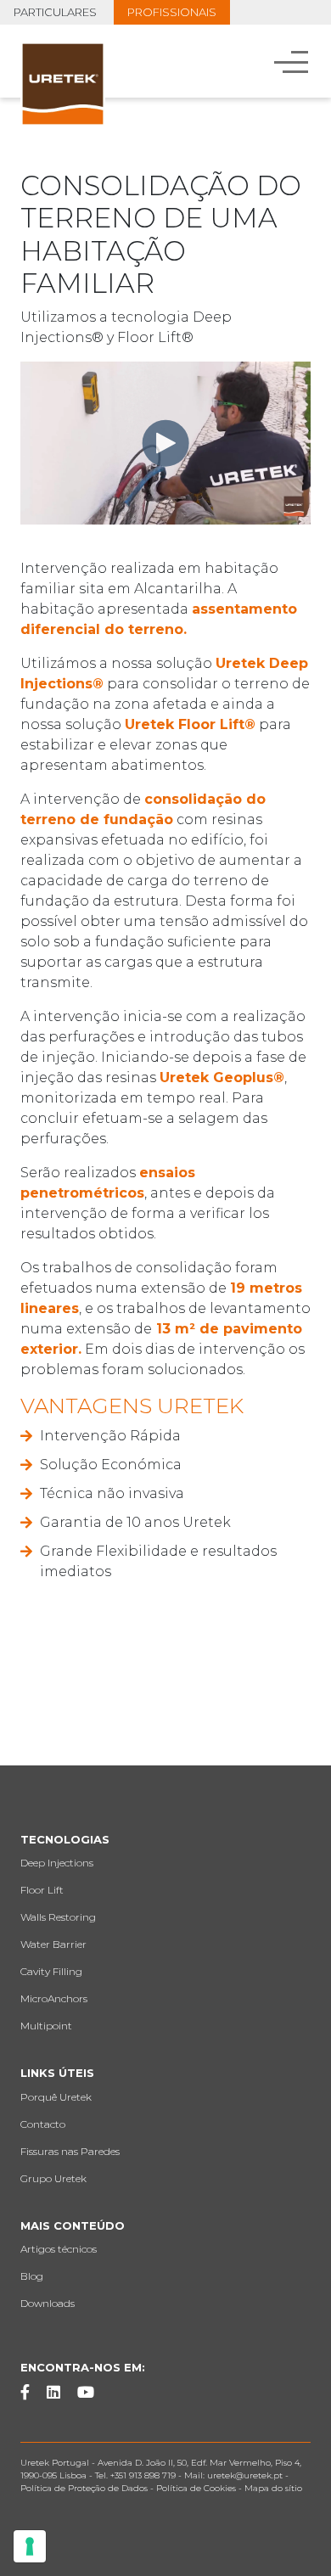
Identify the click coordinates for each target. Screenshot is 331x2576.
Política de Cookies (196, 2488)
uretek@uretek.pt (246, 2475)
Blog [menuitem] (32, 2276)
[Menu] (293, 61)
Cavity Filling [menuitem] (51, 1971)
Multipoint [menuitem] (46, 2026)
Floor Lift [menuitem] (42, 1890)
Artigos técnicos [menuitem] (59, 2249)
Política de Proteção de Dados (84, 2488)
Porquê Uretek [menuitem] (56, 2097)
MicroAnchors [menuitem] (54, 1998)
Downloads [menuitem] (48, 2303)
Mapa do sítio (273, 2488)
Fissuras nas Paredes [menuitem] (70, 2151)
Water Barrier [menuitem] (53, 1944)
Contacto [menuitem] (43, 2124)
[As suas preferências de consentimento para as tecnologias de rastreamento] (30, 2546)
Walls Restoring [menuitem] (58, 1917)
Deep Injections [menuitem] (57, 1863)
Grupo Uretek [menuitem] (53, 2178)
